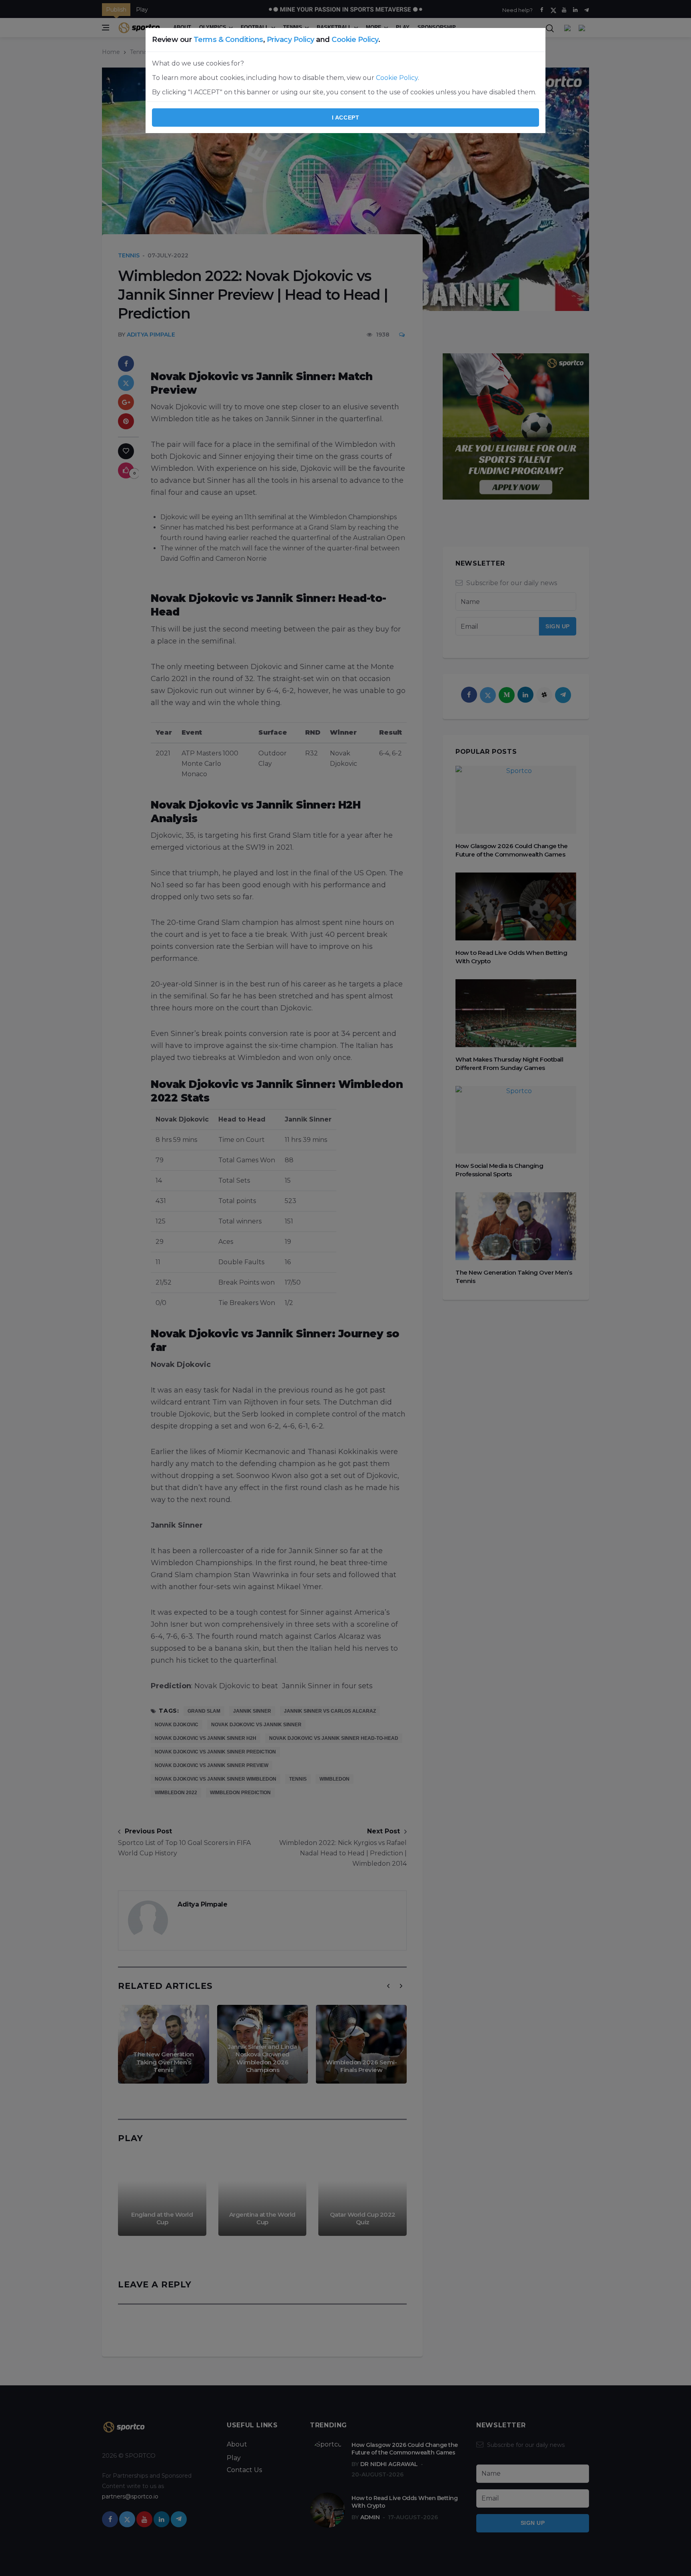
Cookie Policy (355, 40)
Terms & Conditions (228, 40)
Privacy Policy (291, 40)
